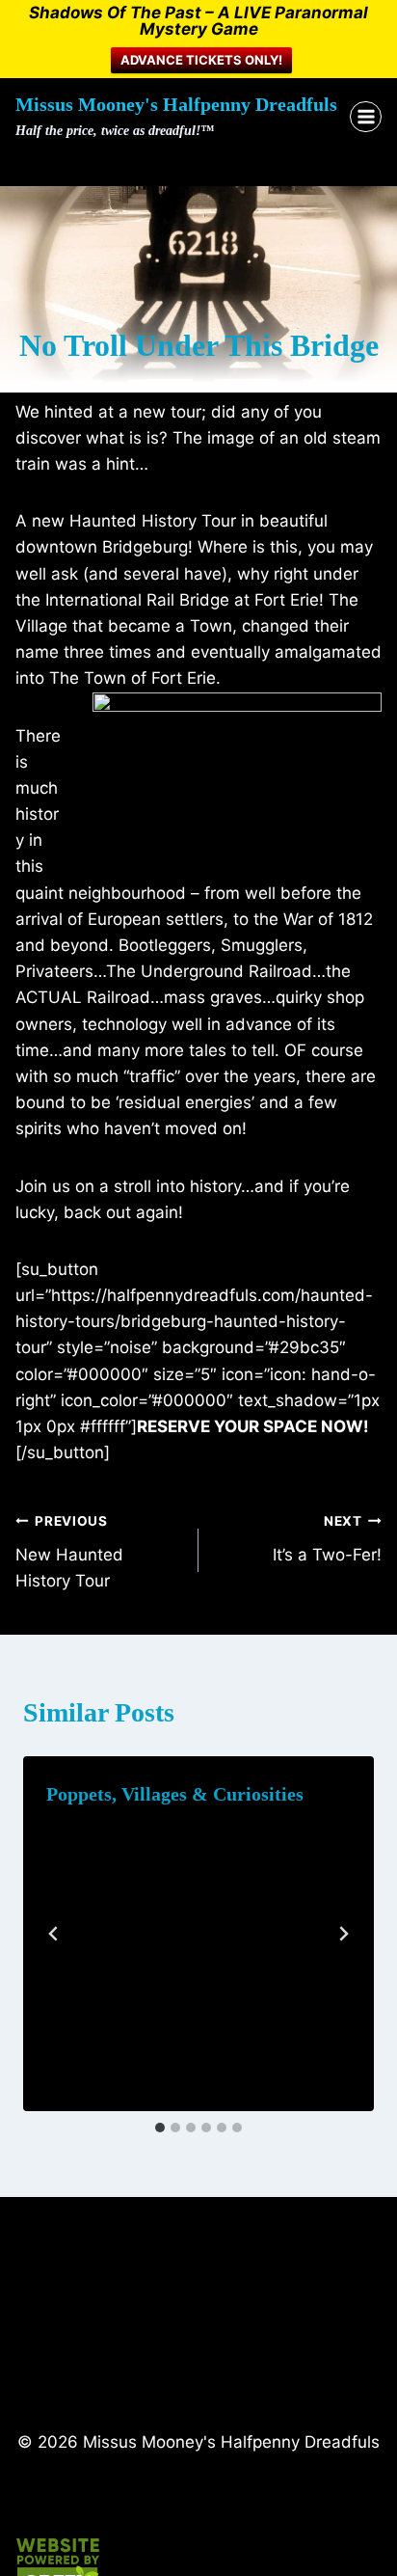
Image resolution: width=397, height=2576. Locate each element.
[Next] (343, 1934)
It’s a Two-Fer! (327, 1539)
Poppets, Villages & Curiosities (175, 1794)
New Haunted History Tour (69, 1552)
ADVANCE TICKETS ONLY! (201, 60)
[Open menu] (366, 117)
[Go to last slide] (54, 1934)
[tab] (160, 2128)
